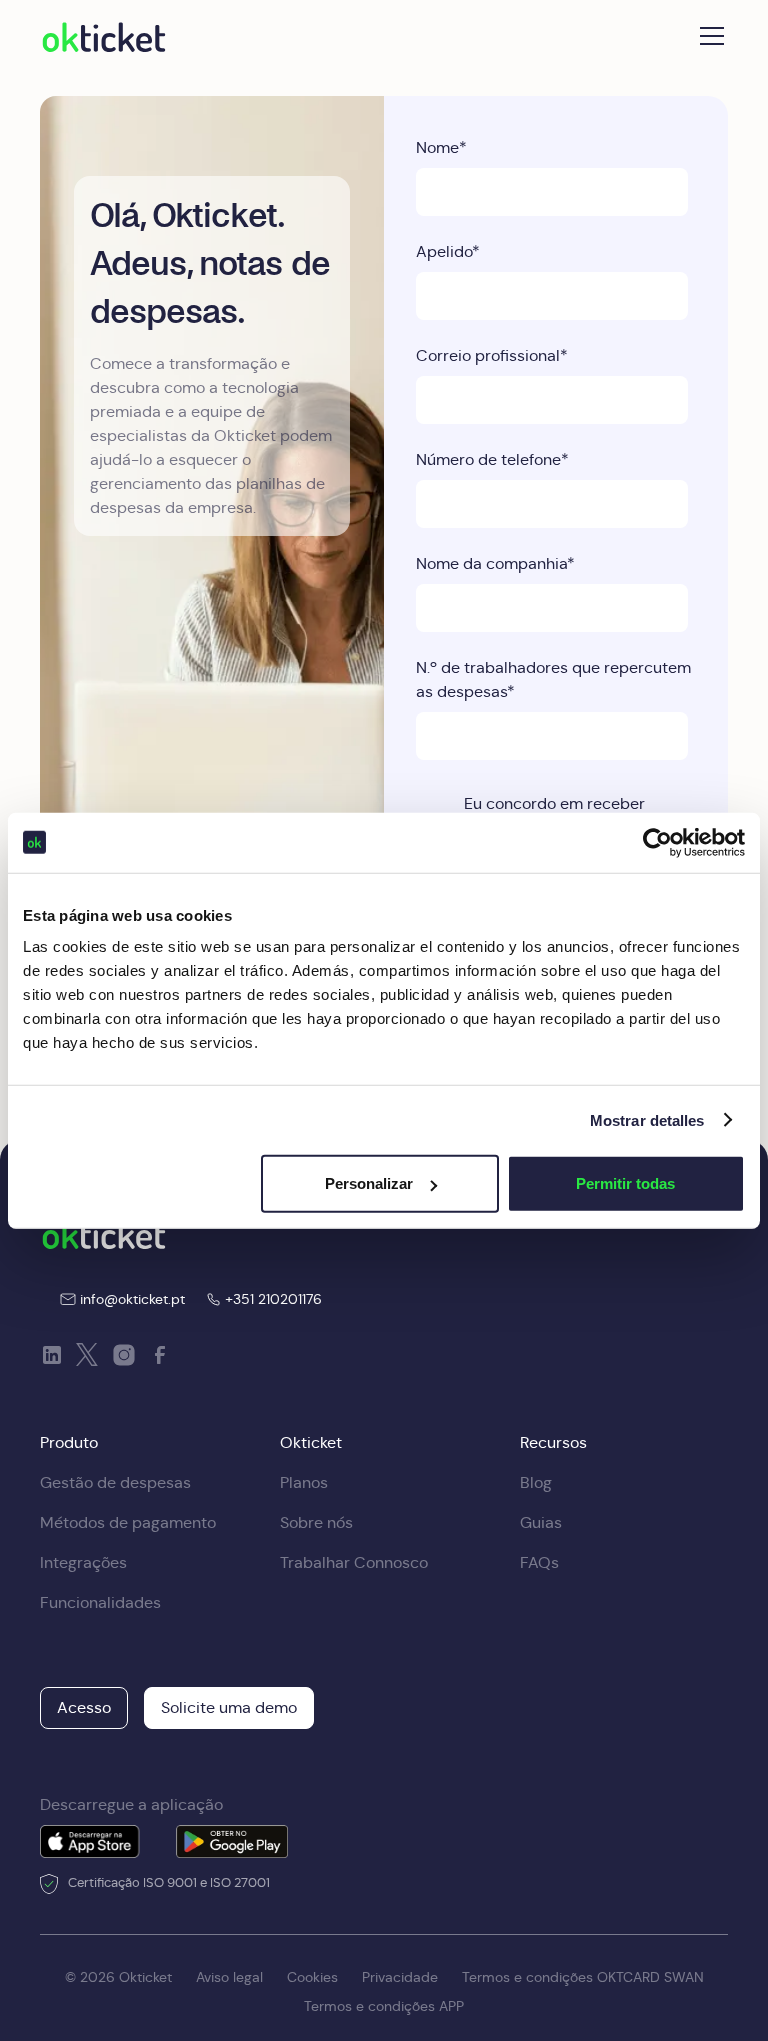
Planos (304, 1482)
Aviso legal (229, 1977)
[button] (708, 36)
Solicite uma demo (229, 1707)
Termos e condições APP (384, 2006)
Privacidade (400, 1977)
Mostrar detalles (647, 1119)
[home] (104, 36)
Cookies (312, 1977)
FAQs (539, 1562)
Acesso (84, 1707)
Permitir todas (625, 1183)
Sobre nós (316, 1522)
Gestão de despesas (115, 1482)
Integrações (83, 1562)
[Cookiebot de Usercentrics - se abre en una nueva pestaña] (657, 842)
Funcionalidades (100, 1602)
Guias (541, 1522)
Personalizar (369, 1183)
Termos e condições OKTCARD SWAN (583, 1977)
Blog (536, 1482)
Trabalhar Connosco (354, 1562)
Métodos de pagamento (128, 1522)
